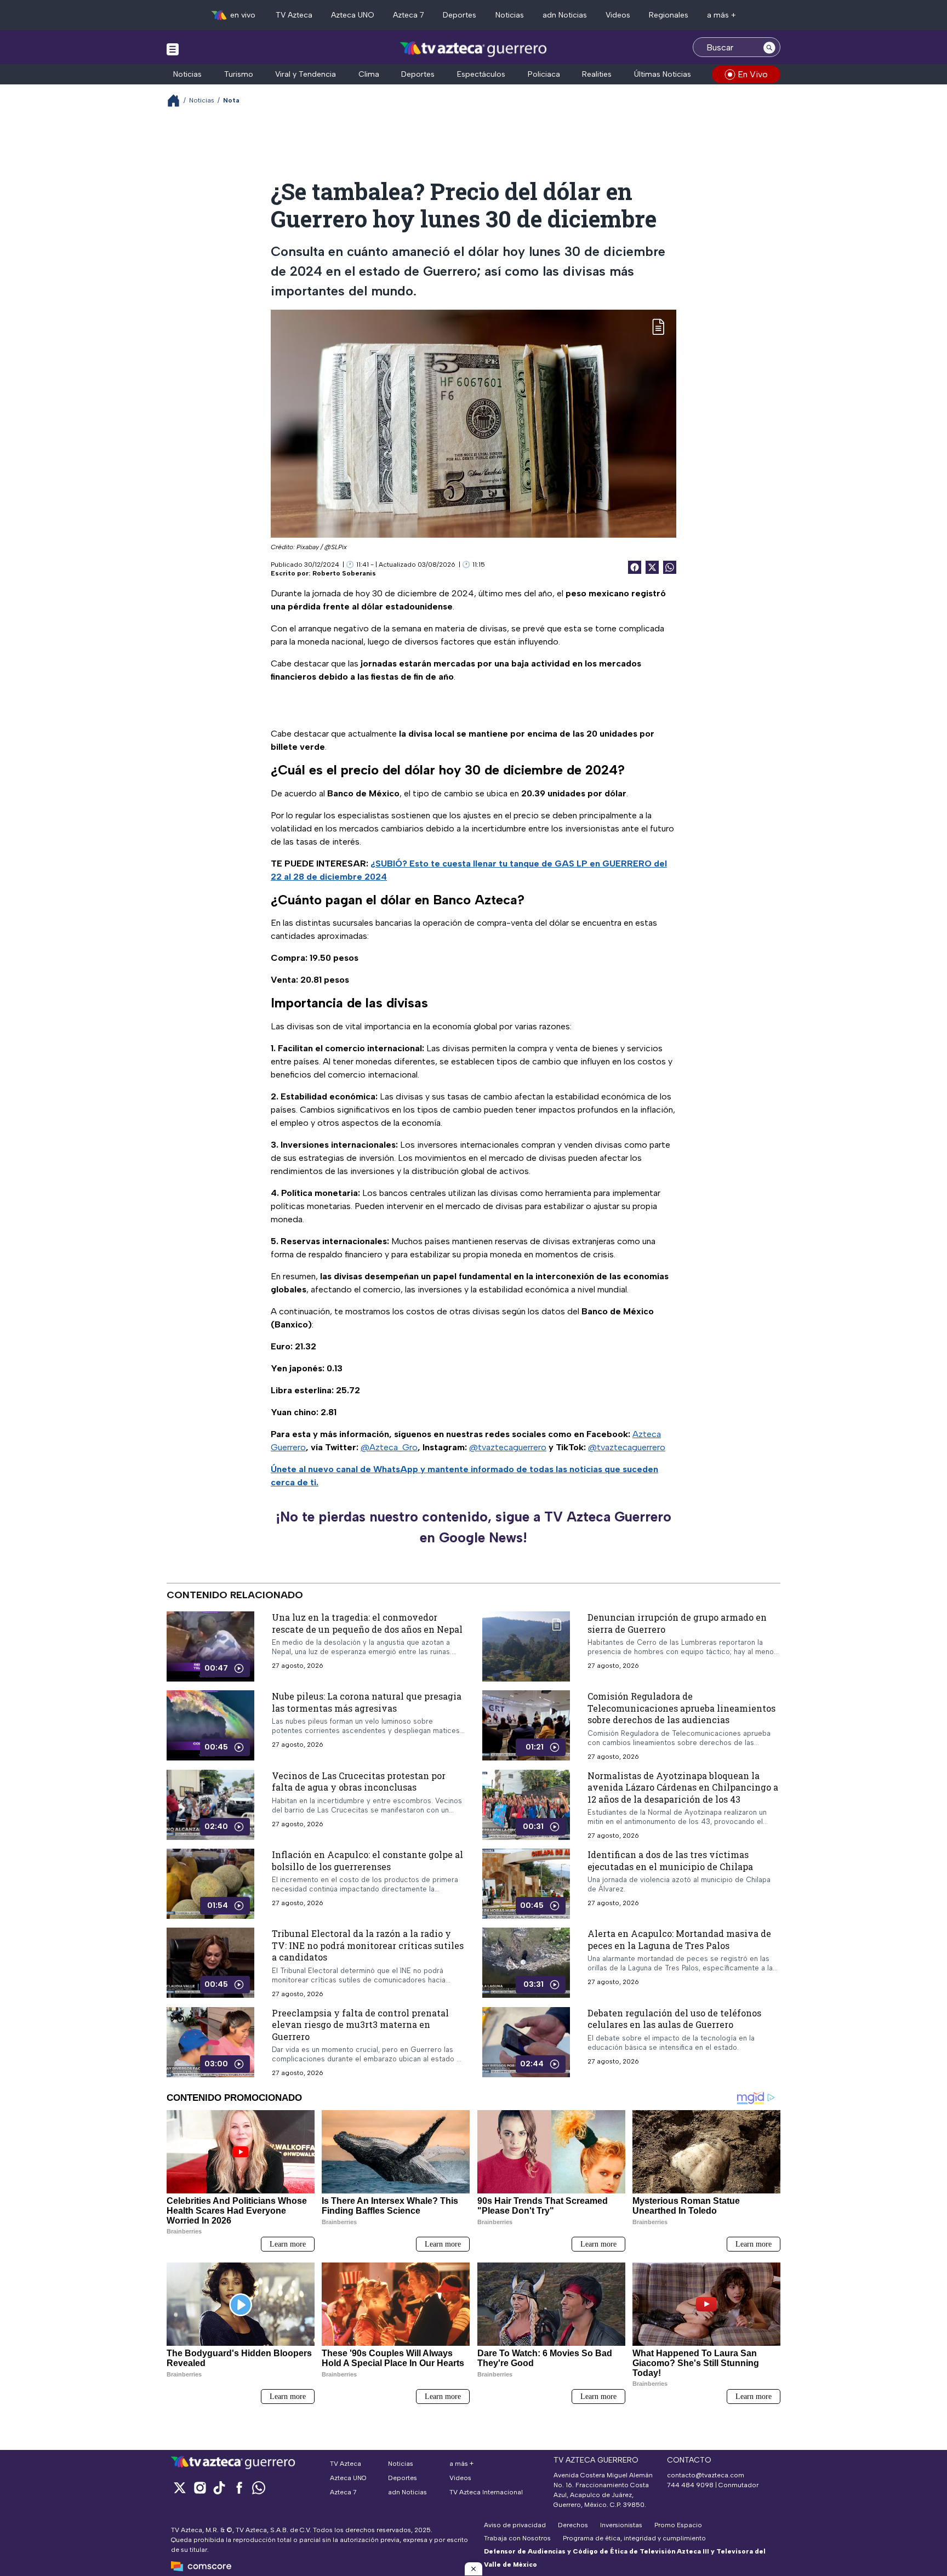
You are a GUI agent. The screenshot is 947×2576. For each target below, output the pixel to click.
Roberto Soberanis (344, 573)
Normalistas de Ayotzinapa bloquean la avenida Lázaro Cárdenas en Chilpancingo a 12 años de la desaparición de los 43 (683, 1787)
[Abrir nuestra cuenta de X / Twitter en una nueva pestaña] (180, 2487)
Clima (369, 74)
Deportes (460, 15)
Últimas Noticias (663, 74)
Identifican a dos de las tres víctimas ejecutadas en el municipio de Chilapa (670, 1860)
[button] (473, 2569)
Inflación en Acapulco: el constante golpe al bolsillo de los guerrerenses (367, 1860)
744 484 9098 (691, 2485)
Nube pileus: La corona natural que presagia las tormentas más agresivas (367, 1702)
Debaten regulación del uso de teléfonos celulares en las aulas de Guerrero (674, 2019)
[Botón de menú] (173, 49)
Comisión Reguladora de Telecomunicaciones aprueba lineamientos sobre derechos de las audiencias (681, 1708)
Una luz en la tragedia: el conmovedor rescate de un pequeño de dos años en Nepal (367, 1623)
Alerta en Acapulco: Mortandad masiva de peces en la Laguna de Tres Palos (679, 1939)
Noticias (510, 15)
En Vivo (753, 74)
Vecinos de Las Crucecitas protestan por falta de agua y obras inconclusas (359, 1782)
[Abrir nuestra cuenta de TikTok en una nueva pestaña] (219, 2487)
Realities (597, 74)
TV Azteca (294, 15)
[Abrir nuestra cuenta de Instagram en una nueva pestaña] (199, 2487)
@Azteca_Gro (389, 1447)
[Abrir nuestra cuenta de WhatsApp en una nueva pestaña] (259, 2487)
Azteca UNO (353, 15)
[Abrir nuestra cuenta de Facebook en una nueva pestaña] (239, 2487)
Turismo (239, 74)
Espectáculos (481, 74)
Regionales (669, 15)
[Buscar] (769, 47)
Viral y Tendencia (306, 74)
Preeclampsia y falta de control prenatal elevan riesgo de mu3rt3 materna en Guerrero (360, 2025)
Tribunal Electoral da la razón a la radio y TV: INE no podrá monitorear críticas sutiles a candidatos (368, 1945)
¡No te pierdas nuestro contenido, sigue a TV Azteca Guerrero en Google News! (473, 1527)
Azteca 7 (409, 15)
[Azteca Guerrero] (473, 49)
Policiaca (544, 74)
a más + (721, 15)
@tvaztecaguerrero (508, 1447)
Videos (618, 15)
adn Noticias (565, 15)
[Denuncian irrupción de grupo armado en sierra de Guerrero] (526, 1646)
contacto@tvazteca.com (706, 2475)
